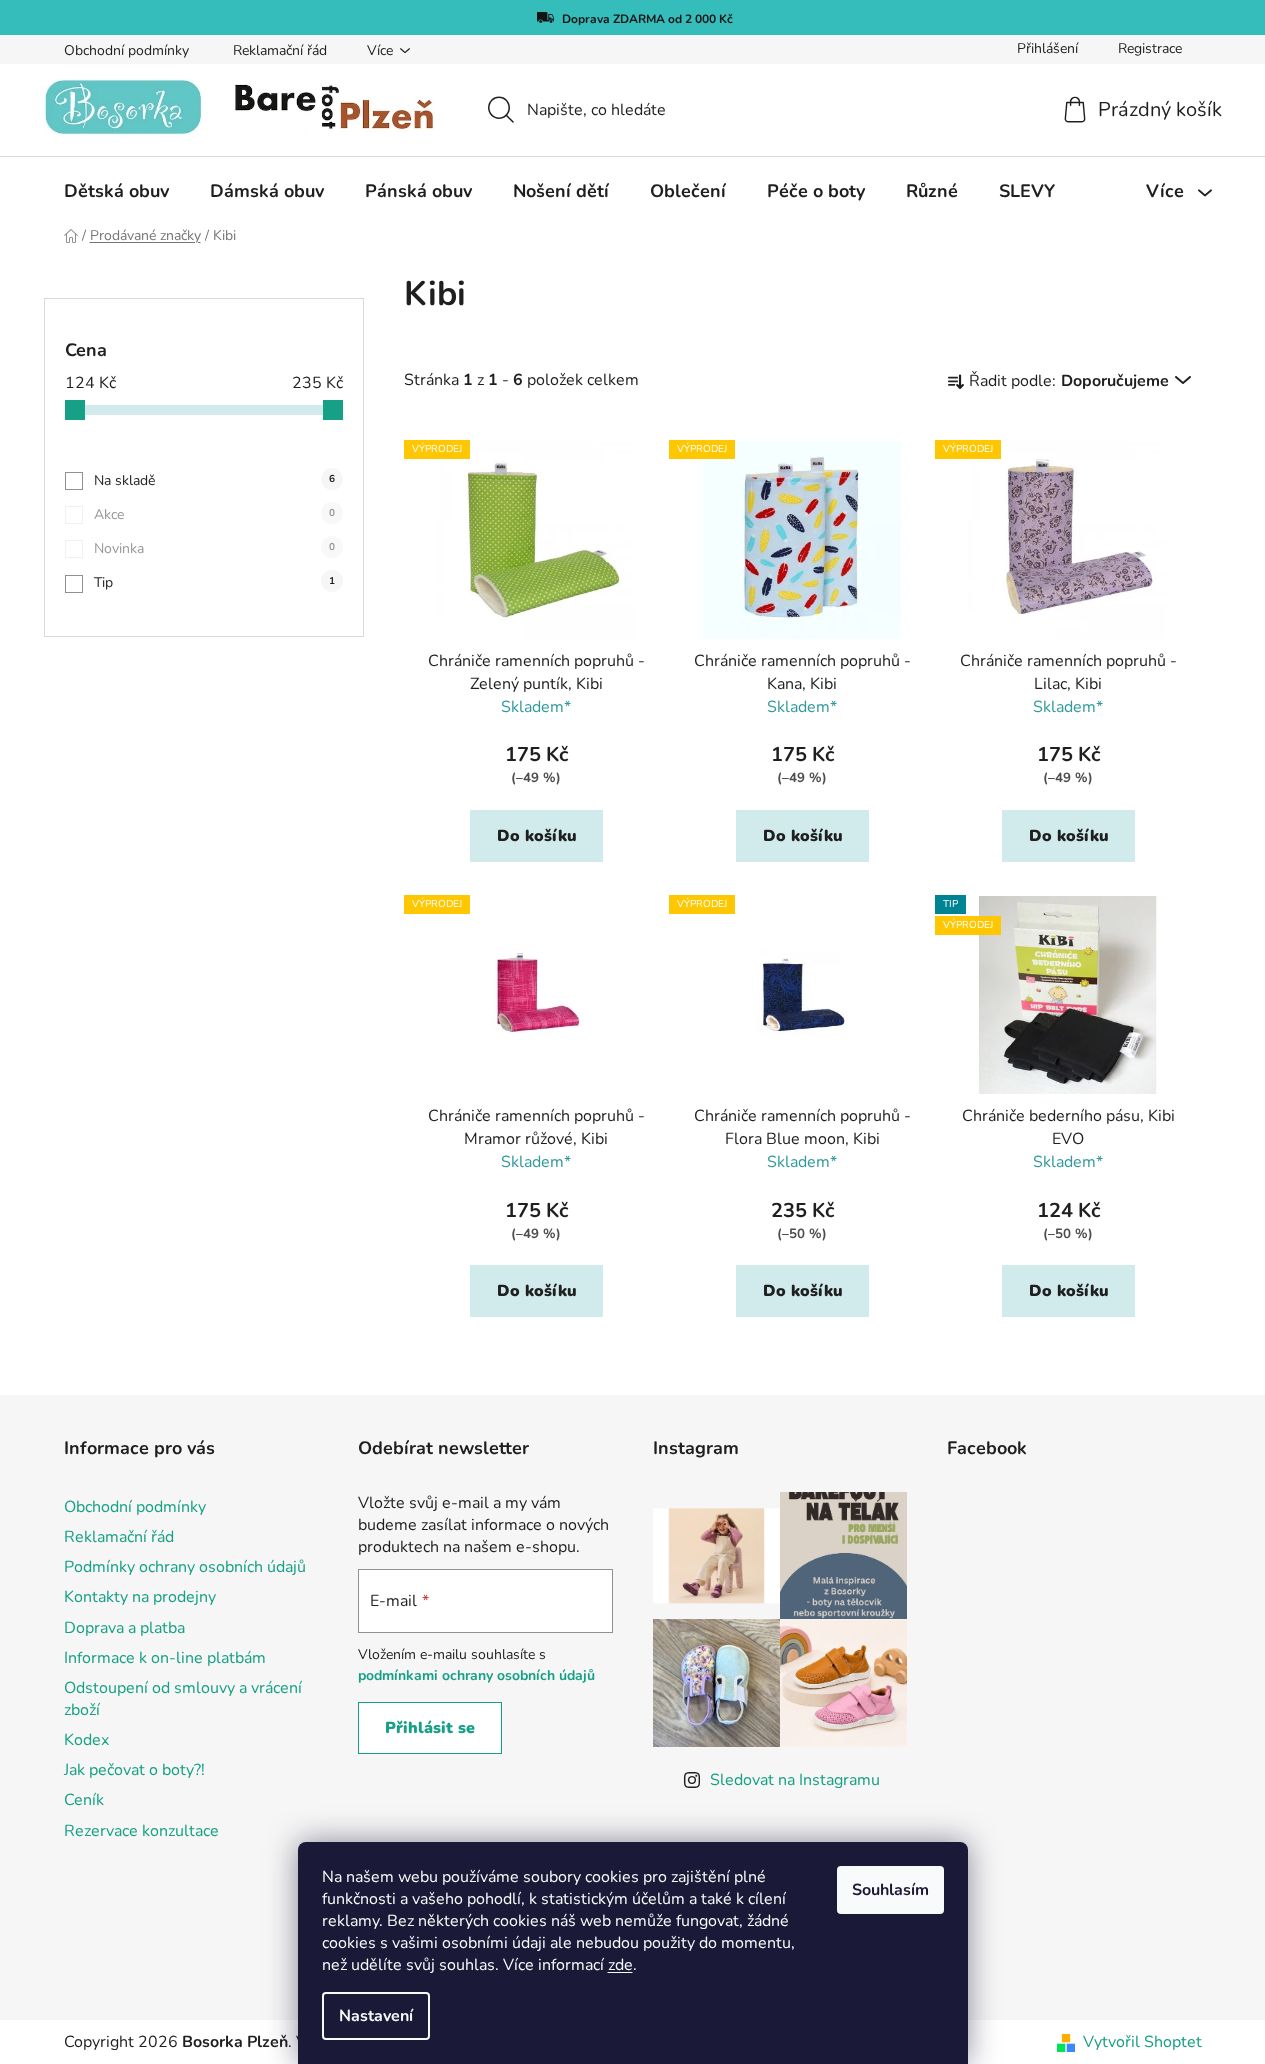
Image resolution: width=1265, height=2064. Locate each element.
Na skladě (214, 480)
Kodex (86, 1740)
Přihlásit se (430, 1728)
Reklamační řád (280, 50)
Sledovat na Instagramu (795, 1780)
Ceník (84, 1800)
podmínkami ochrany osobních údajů (476, 1675)
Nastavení (376, 2016)
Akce (214, 514)
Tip (214, 582)
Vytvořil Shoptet (1142, 2042)
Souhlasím (890, 1890)
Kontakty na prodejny (140, 1597)
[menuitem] (116, 191)
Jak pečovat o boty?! (134, 1770)
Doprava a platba (124, 1628)
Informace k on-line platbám (165, 1658)
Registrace (1150, 48)
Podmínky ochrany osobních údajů (185, 1567)
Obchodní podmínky (126, 50)
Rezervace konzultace (141, 1831)
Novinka (214, 548)
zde (620, 1965)
